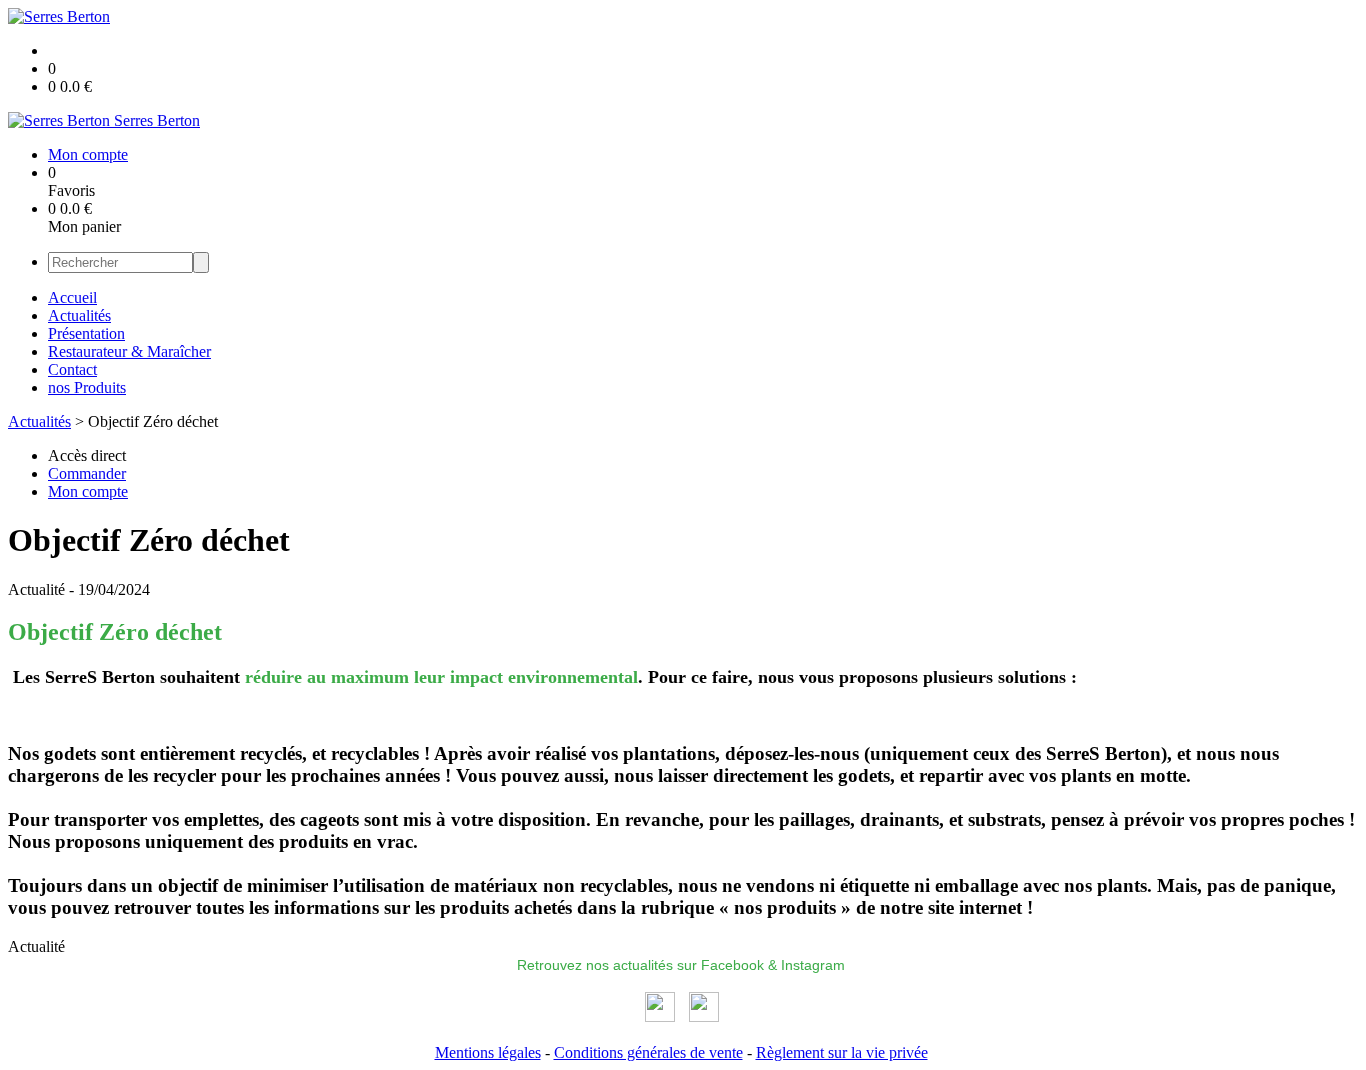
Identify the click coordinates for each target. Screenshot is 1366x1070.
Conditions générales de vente (648, 1052)
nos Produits (87, 387)
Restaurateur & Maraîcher (129, 351)
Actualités (79, 315)
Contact (72, 369)
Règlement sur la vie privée (842, 1052)
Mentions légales (488, 1052)
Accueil (72, 297)
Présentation (86, 333)
